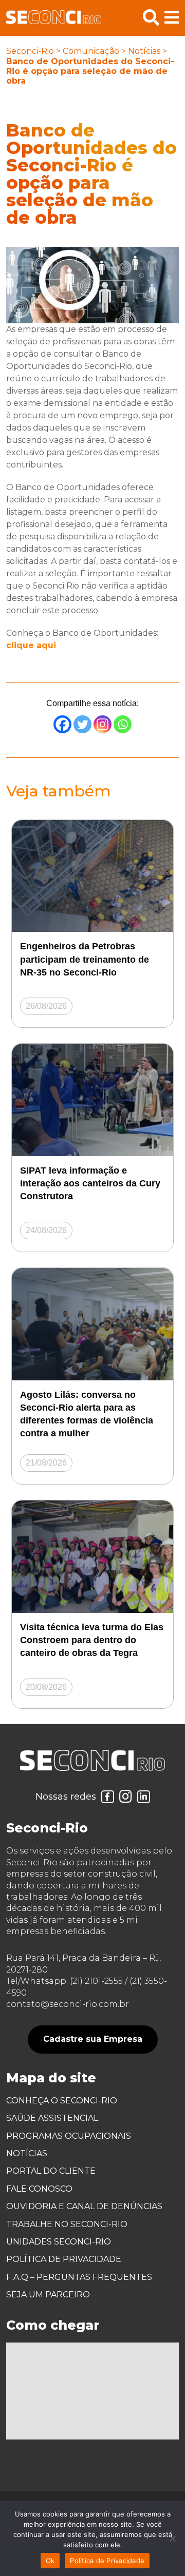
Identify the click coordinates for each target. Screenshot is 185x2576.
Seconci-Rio (30, 51)
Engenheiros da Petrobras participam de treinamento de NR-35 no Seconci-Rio (85, 959)
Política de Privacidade (64, 2259)
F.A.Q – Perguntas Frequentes (79, 2277)
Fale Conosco (39, 2189)
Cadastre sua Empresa (93, 2039)
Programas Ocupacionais (69, 2136)
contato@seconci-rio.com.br (68, 2004)
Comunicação (91, 51)
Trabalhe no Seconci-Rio (67, 2224)
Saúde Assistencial (52, 2118)
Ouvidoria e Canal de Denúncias (84, 2206)
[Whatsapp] (123, 724)
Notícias (144, 51)
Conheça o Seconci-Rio (62, 2101)
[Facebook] (62, 724)
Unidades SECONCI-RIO (59, 2242)
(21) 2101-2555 (96, 1981)
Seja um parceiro (48, 2295)
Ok (50, 2561)
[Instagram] (103, 724)
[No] (172, 2539)
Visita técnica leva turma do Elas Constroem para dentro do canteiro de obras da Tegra (92, 1640)
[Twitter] (82, 724)
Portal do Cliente (51, 2171)
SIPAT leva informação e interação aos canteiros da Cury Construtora (90, 1183)
